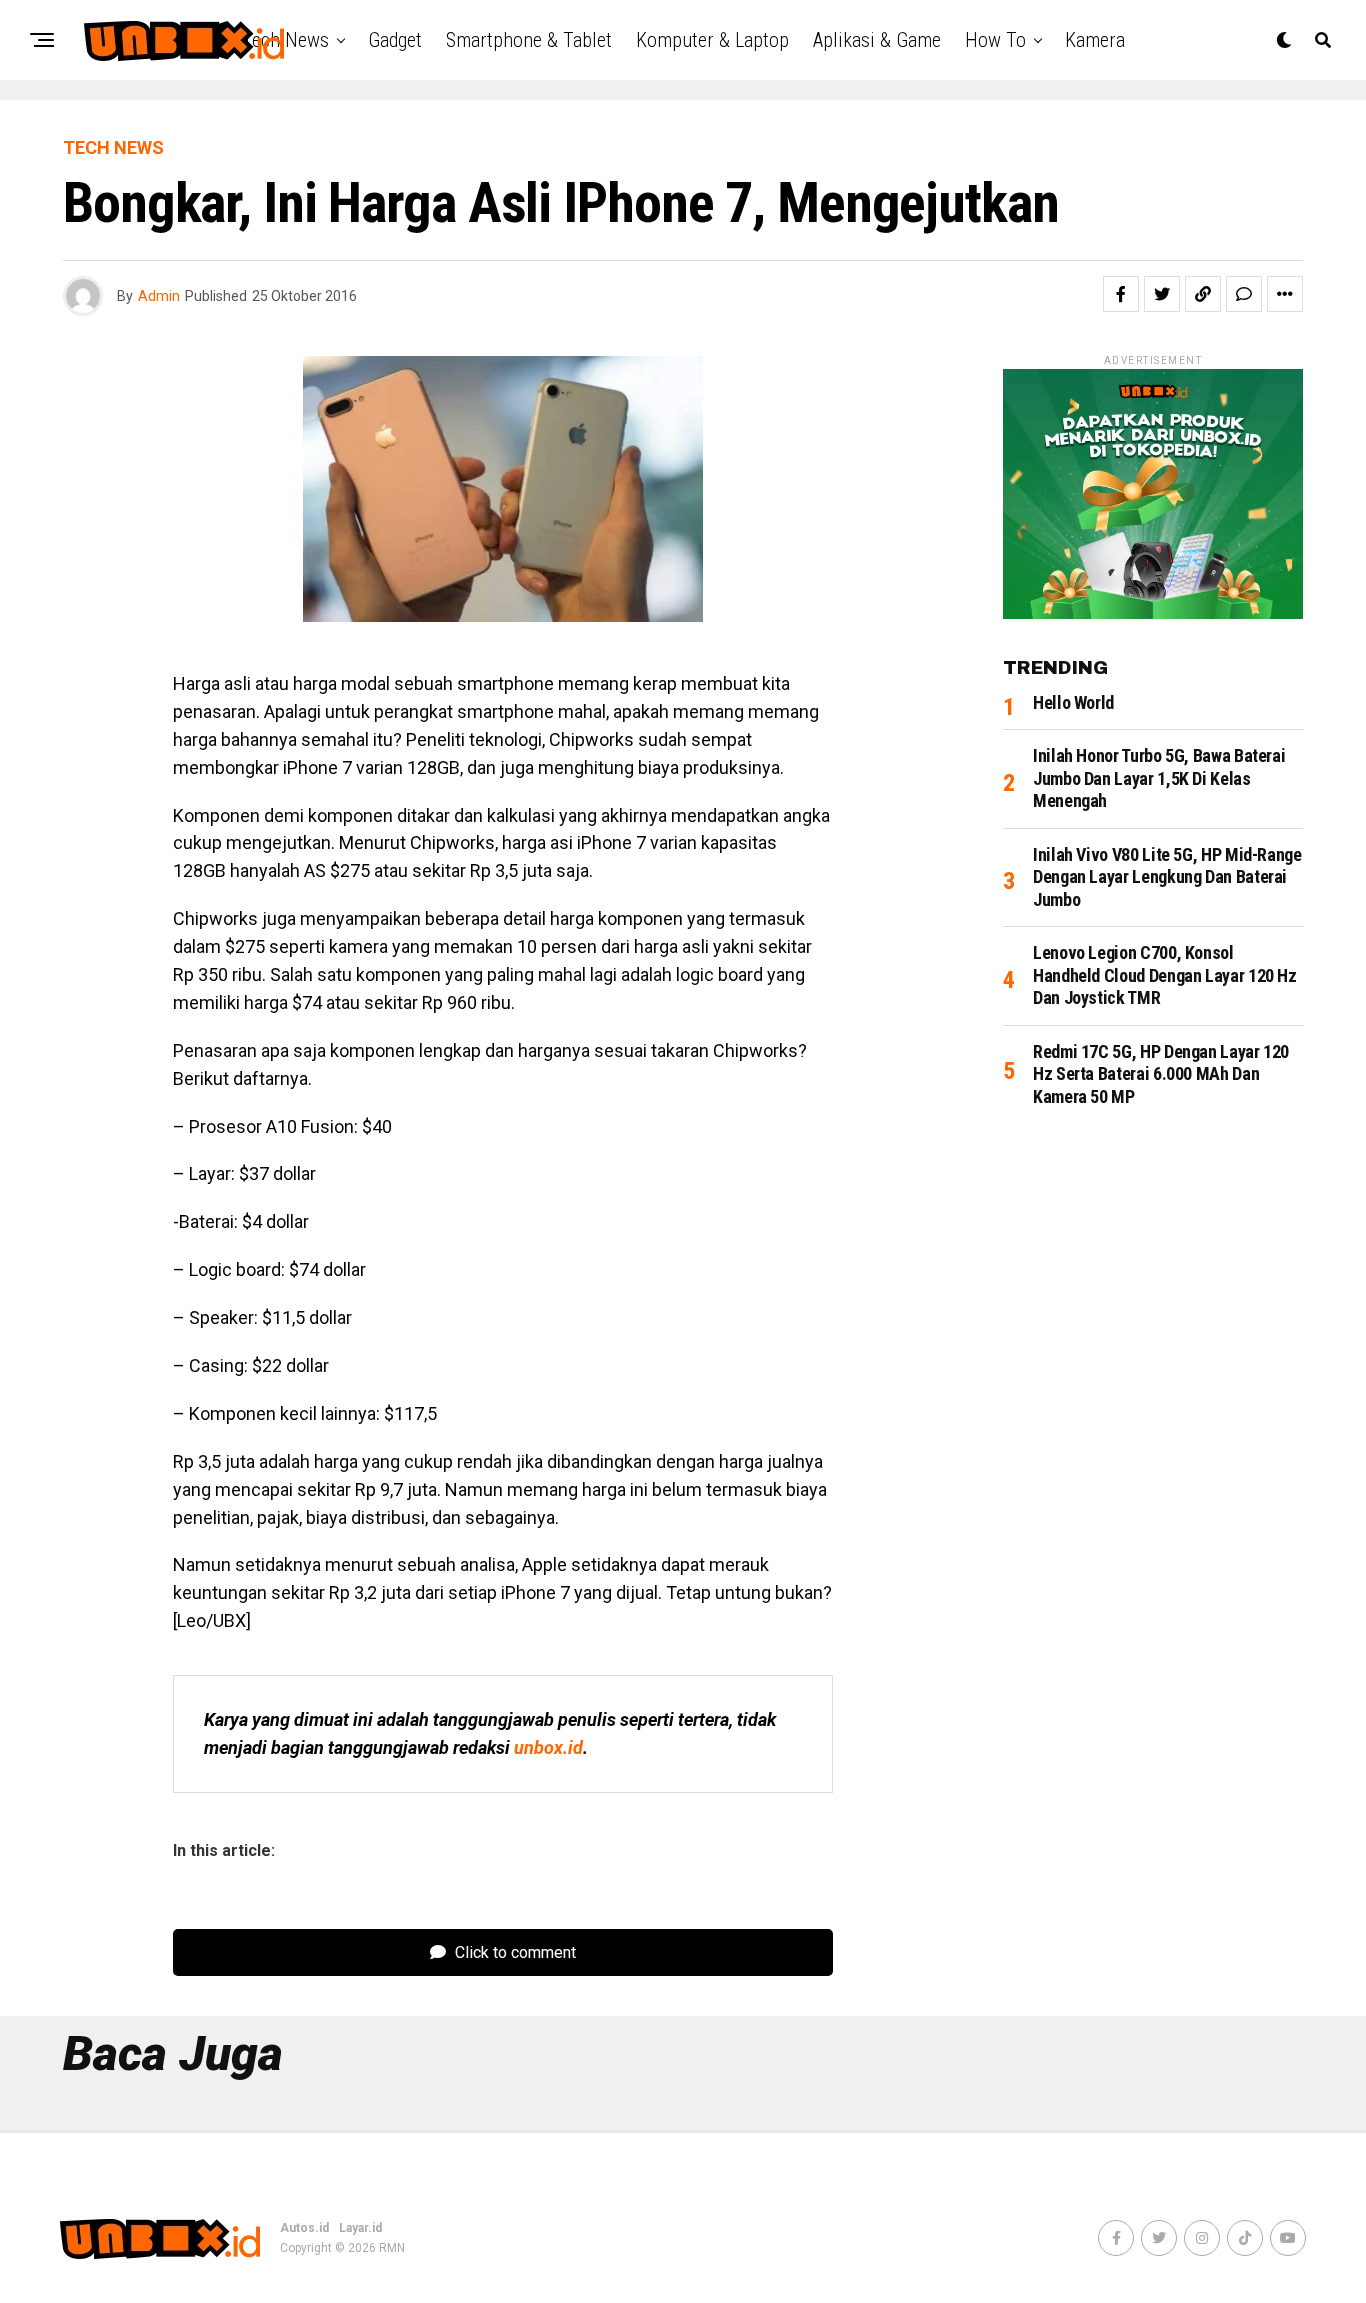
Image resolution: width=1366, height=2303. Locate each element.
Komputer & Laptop (712, 40)
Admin (159, 296)
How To (995, 40)
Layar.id (360, 2228)
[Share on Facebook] (1121, 294)
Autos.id (304, 2228)
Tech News (285, 40)
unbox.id (548, 1747)
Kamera (1095, 40)
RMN (392, 2248)
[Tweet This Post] (1162, 294)
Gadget (395, 40)
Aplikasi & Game (877, 40)
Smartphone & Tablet (529, 40)
